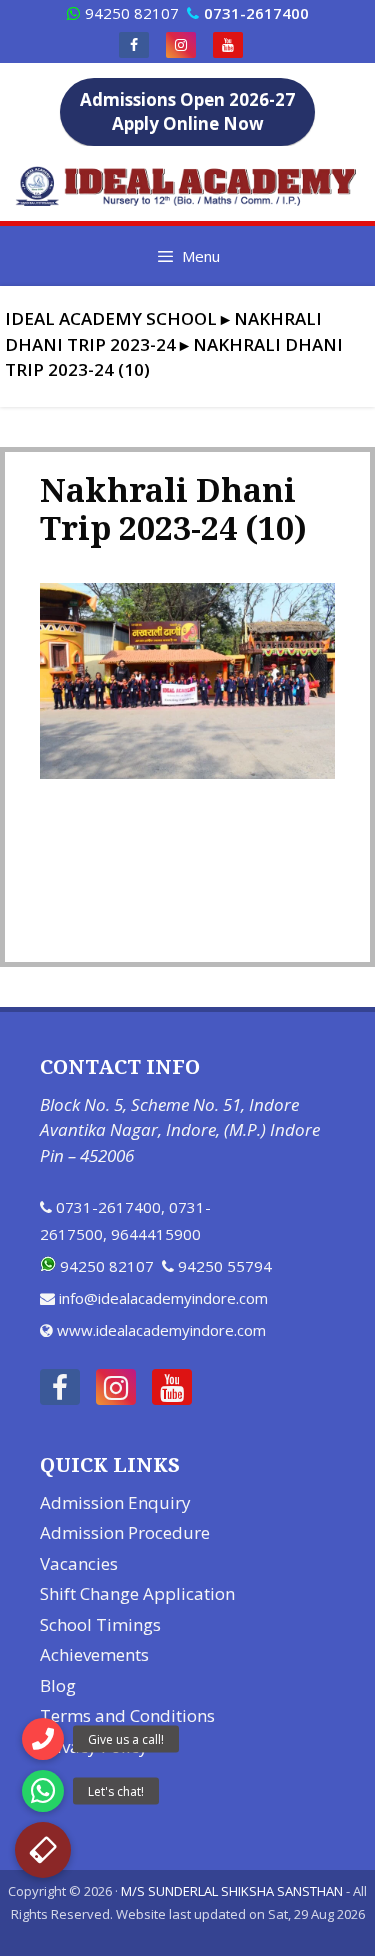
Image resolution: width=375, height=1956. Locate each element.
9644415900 (156, 1234)
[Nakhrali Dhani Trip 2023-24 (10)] (187, 773)
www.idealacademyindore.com (161, 1330)
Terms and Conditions (127, 1715)
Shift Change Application (137, 1593)
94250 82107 (132, 13)
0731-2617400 (108, 1207)
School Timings (100, 1624)
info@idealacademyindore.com (163, 1298)
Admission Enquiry (115, 1502)
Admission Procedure (125, 1532)
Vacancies (79, 1563)
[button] (43, 1850)
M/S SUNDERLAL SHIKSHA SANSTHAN (232, 1891)
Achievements (94, 1654)
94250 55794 (225, 1266)
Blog (58, 1685)
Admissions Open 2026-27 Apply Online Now (187, 111)
